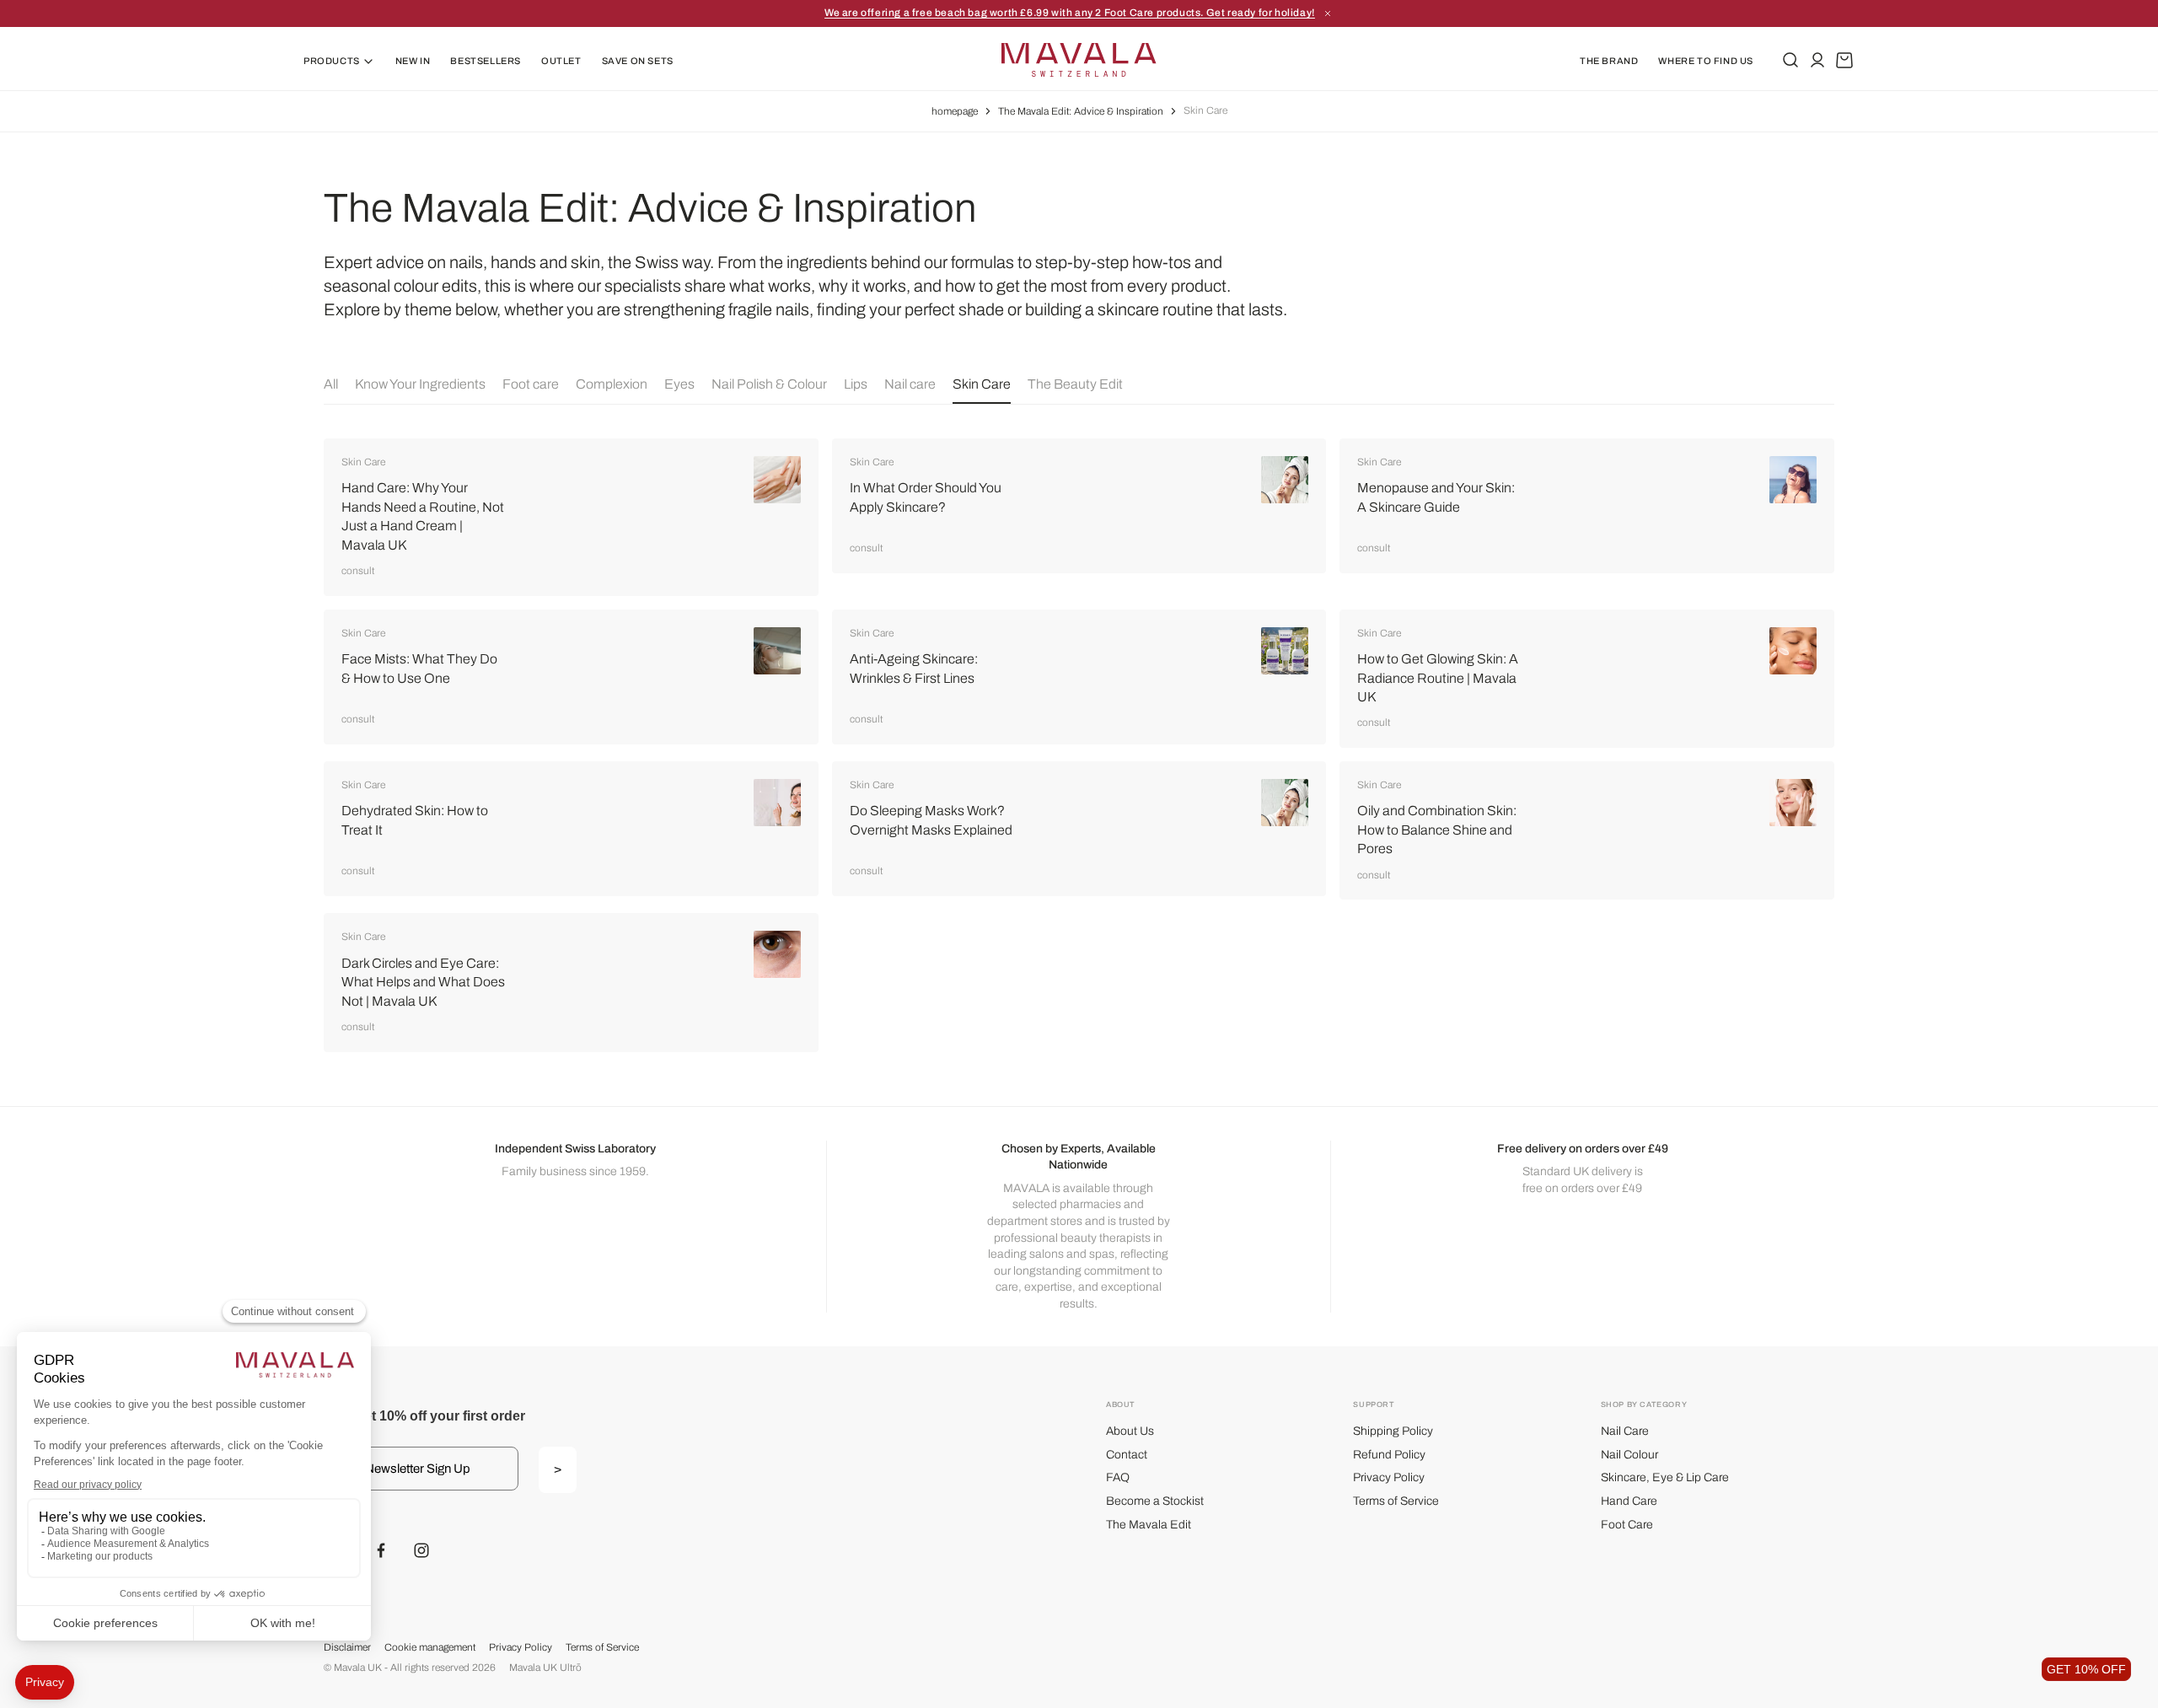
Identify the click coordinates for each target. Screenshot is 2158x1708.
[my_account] (1817, 60)
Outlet (561, 61)
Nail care (910, 384)
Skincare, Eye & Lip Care (1665, 1477)
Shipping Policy (1393, 1431)
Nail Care (1625, 1431)
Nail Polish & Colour (769, 384)
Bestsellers (486, 61)
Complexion (612, 384)
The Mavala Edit (1149, 1525)
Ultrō (571, 1668)
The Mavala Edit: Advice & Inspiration (1081, 111)
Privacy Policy (1389, 1477)
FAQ (1118, 1477)
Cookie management (430, 1647)
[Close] (1328, 13)
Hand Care (1629, 1501)
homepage (955, 111)
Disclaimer (347, 1647)
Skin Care (982, 384)
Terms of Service (1396, 1501)
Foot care (531, 384)
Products (332, 61)
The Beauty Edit (1075, 384)
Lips (856, 384)
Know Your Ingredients (420, 384)
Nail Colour (1629, 1455)
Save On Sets (638, 61)
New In (413, 61)
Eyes (679, 384)
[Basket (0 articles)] (1844, 60)
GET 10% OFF (2086, 1669)
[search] (1790, 60)
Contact (1127, 1455)
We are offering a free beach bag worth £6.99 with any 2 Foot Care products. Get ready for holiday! (1070, 13)
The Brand (1609, 61)
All (331, 384)
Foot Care (1627, 1525)
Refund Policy (1389, 1455)
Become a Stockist (1155, 1501)
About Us (1130, 1431)
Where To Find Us (1706, 61)
